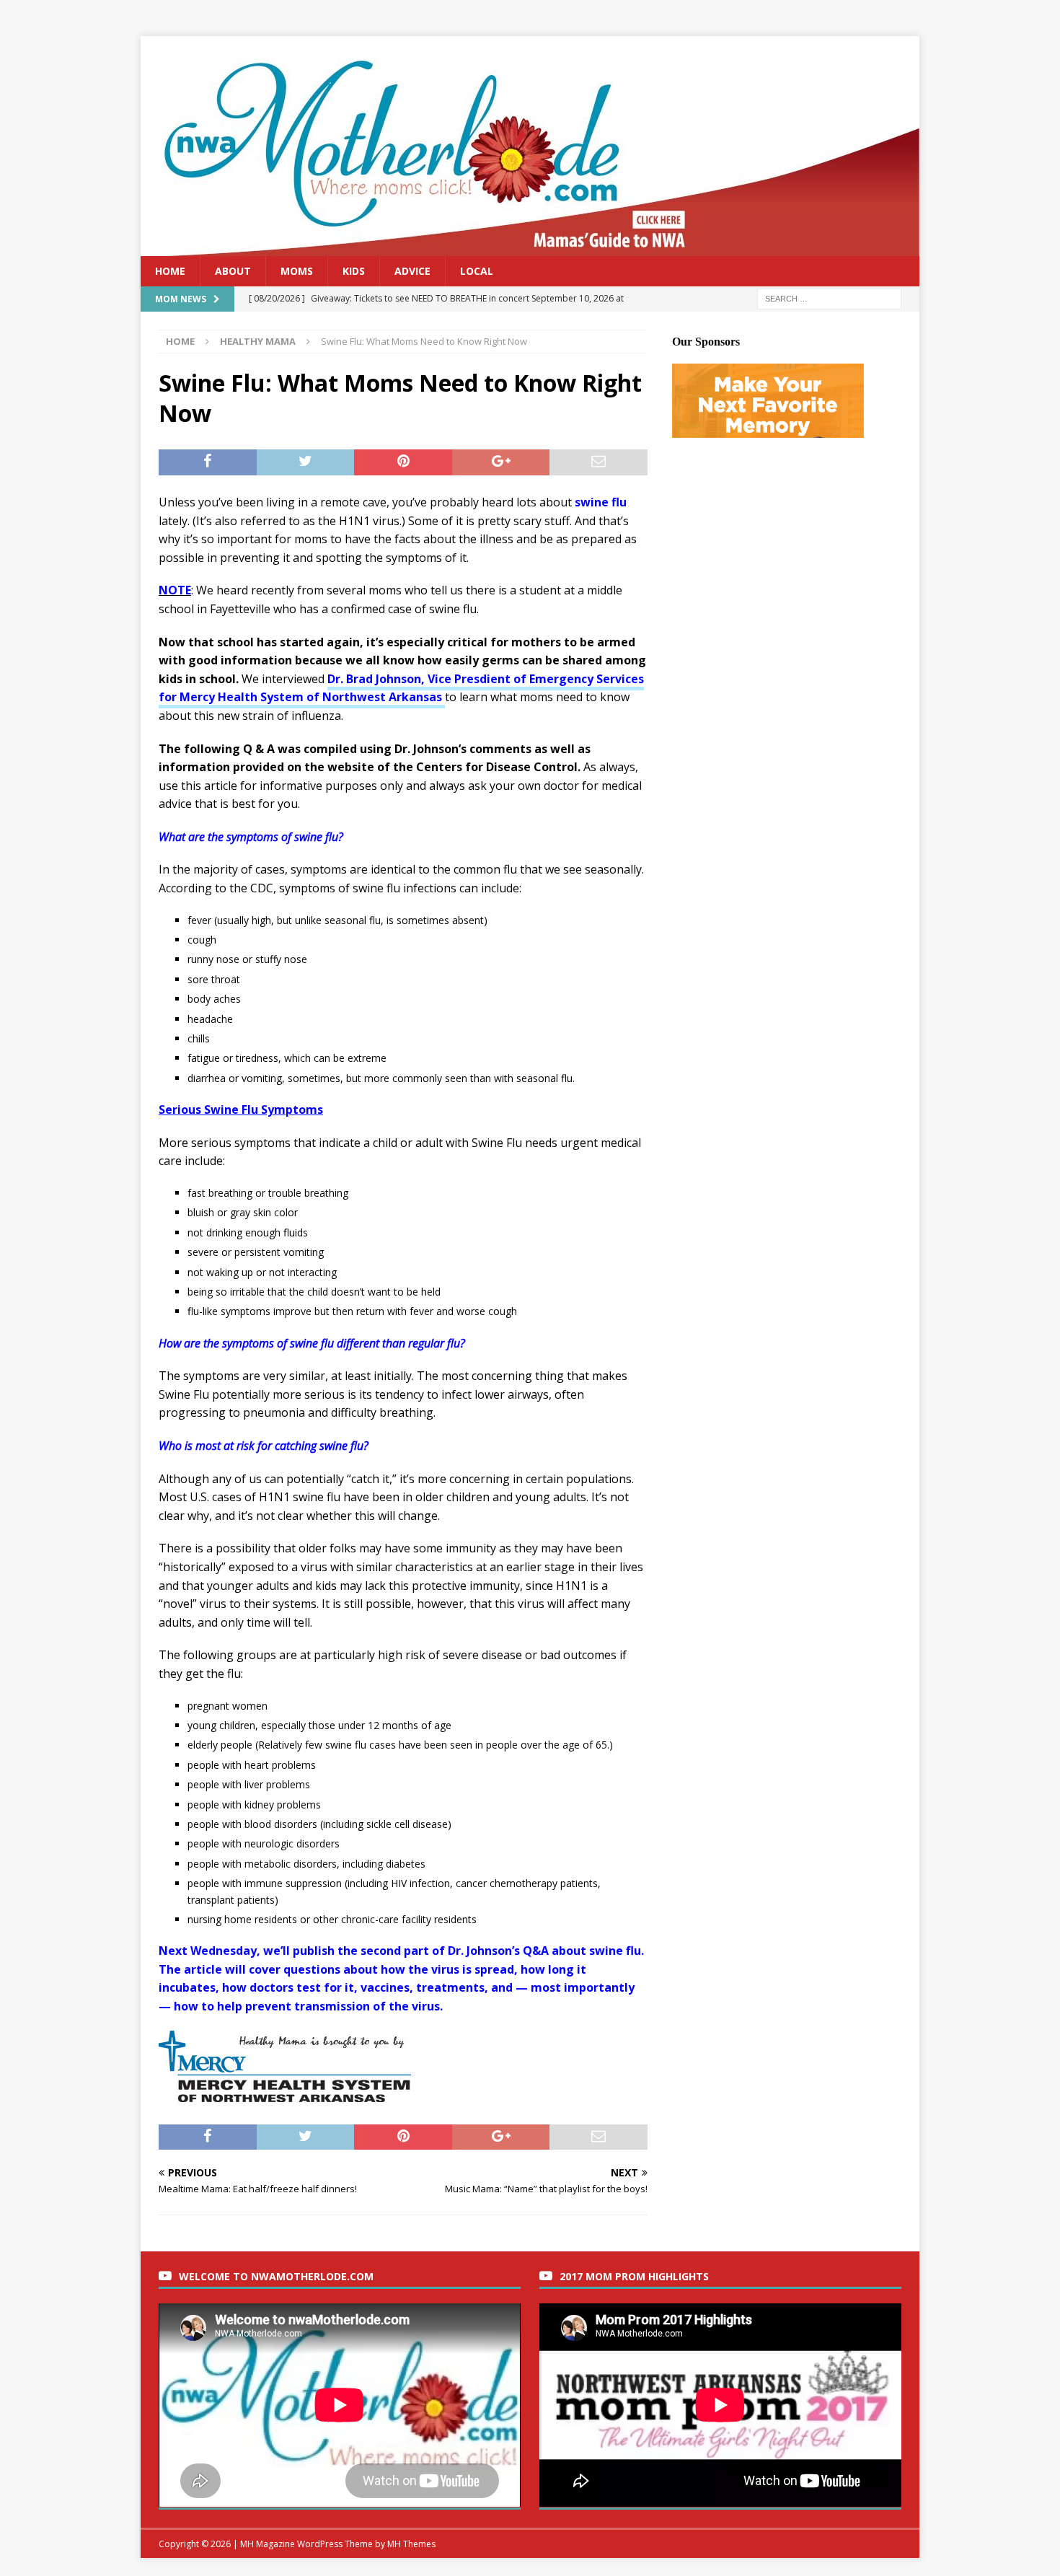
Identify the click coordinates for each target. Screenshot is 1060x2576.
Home (170, 271)
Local (477, 271)
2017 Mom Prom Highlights (634, 2276)
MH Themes (411, 2544)
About (233, 271)
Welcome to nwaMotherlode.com (276, 2276)
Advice (412, 271)
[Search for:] (829, 298)
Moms (297, 271)
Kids (354, 271)
